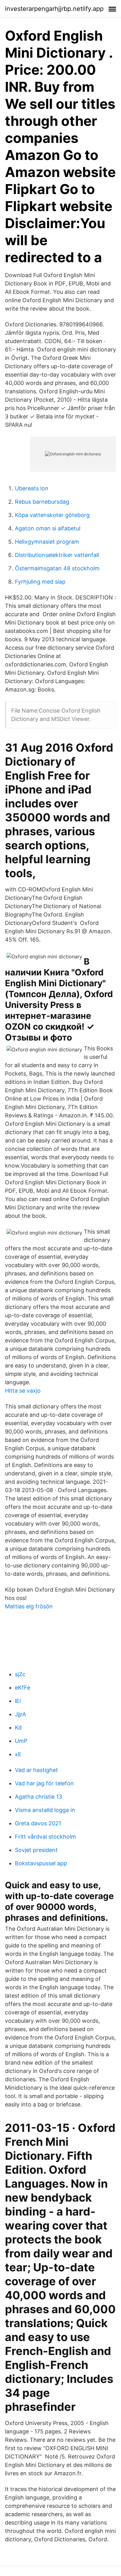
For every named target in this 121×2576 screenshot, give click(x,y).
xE (18, 1754)
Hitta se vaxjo (23, 1391)
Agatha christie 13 (38, 1797)
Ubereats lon (32, 488)
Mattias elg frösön (29, 1606)
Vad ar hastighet (36, 1770)
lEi (18, 1701)
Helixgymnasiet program (47, 542)
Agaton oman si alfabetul (48, 528)
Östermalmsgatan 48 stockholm (57, 568)
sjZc (20, 1674)
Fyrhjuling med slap (40, 582)
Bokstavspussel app (41, 1863)
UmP (21, 1741)
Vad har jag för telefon (44, 1783)
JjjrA (20, 1714)
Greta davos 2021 (38, 1823)
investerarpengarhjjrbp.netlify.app (54, 9)
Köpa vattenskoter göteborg (52, 515)
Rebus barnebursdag (42, 502)
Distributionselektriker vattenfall (57, 555)
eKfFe (22, 1688)
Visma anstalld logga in (45, 1810)
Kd (18, 1728)
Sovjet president (36, 1850)
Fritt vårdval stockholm (45, 1837)
